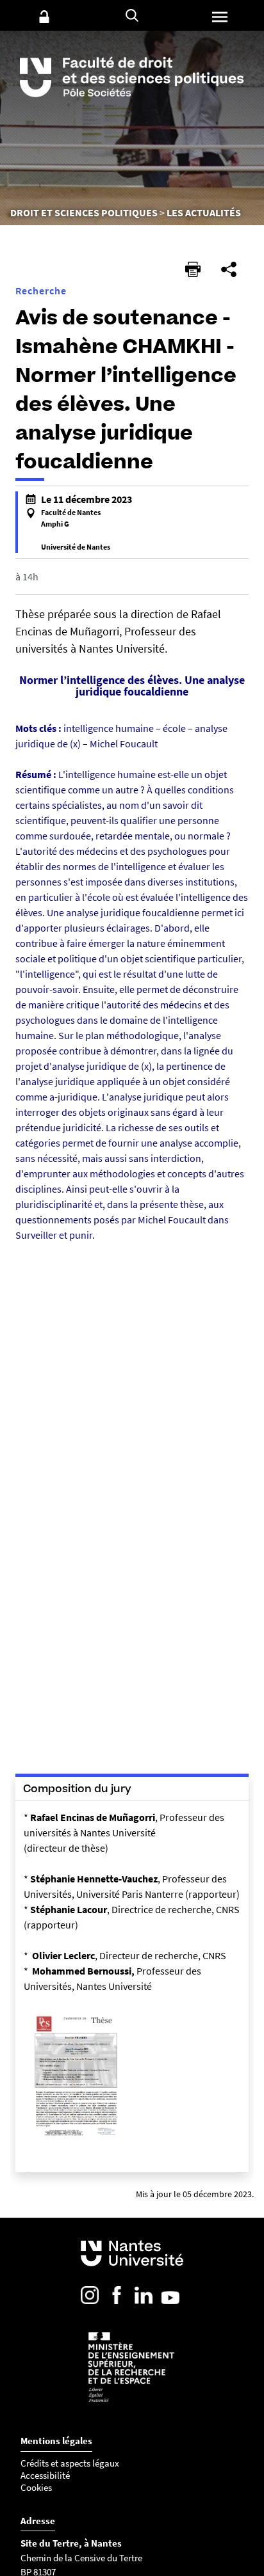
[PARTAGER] (229, 269)
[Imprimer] (193, 269)
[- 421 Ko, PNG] (75, 2141)
